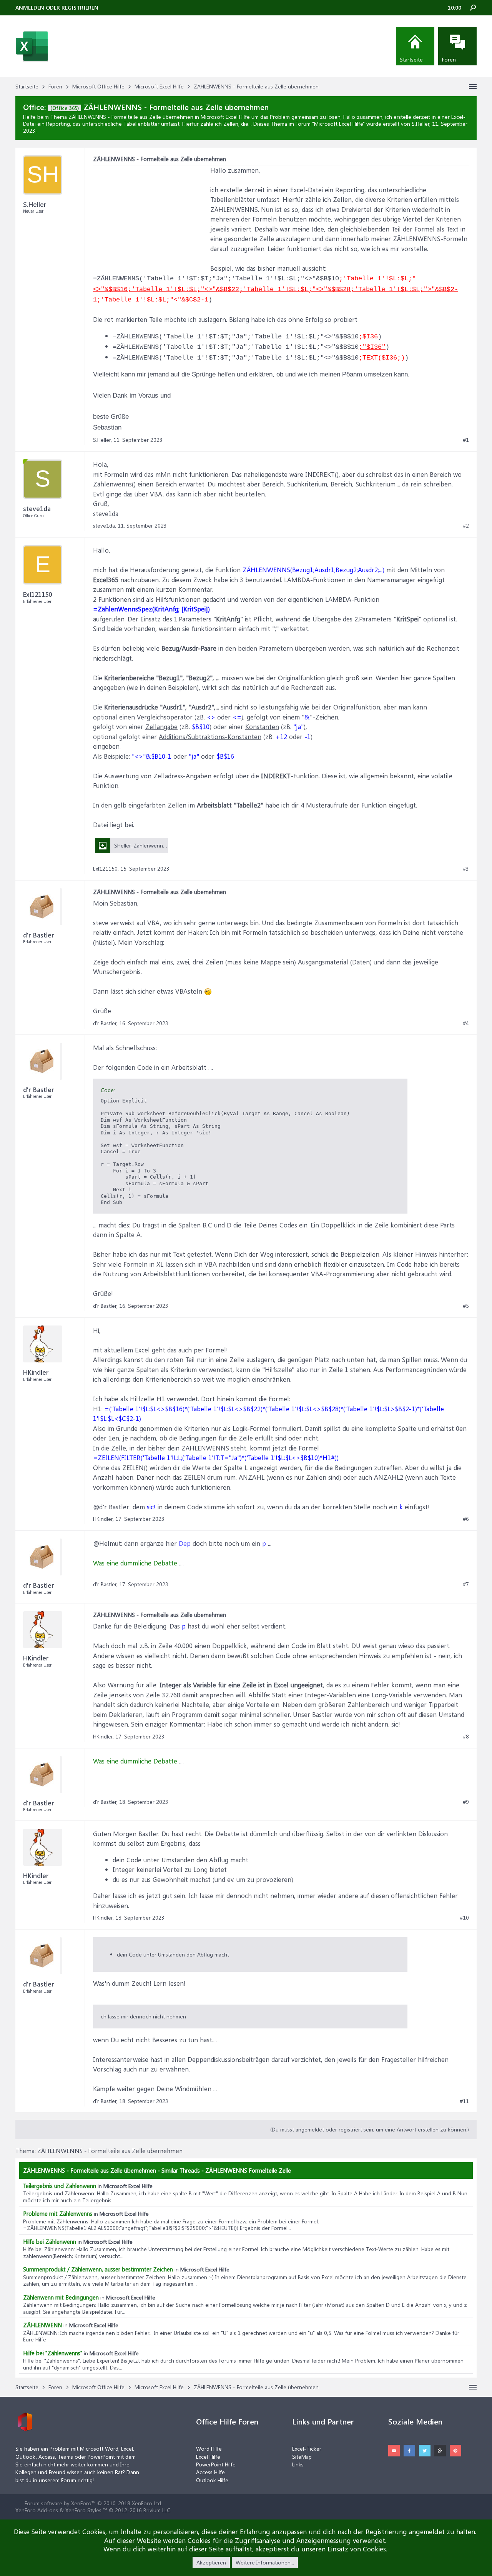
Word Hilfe (209, 2449)
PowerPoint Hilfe (216, 2464)
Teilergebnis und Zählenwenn (60, 2186)
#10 (464, 1918)
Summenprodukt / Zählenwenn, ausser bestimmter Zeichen (98, 2269)
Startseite (411, 59)
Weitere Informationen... (265, 2562)
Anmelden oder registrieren (57, 7)
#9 (466, 1802)
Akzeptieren (211, 2562)
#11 (464, 2101)
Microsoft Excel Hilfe (338, 124)
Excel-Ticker (307, 2449)
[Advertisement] (151, 213)
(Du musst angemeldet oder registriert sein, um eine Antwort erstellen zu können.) (370, 2129)
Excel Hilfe (208, 2457)
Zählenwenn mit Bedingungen (61, 2297)
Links (298, 2464)
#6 (466, 1519)
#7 (466, 1584)
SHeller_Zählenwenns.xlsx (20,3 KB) (156, 845)
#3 (466, 869)
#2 (466, 526)
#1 (466, 440)
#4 (466, 1023)
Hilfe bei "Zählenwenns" (53, 2353)
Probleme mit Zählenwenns (58, 2213)
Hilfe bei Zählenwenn (50, 2241)
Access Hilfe (210, 2472)
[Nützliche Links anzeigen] (473, 87)
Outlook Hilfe (212, 2480)
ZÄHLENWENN (42, 2325)
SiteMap (302, 2457)
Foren (449, 59)
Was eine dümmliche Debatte (135, 1563)
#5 (466, 1306)
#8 (466, 1737)
